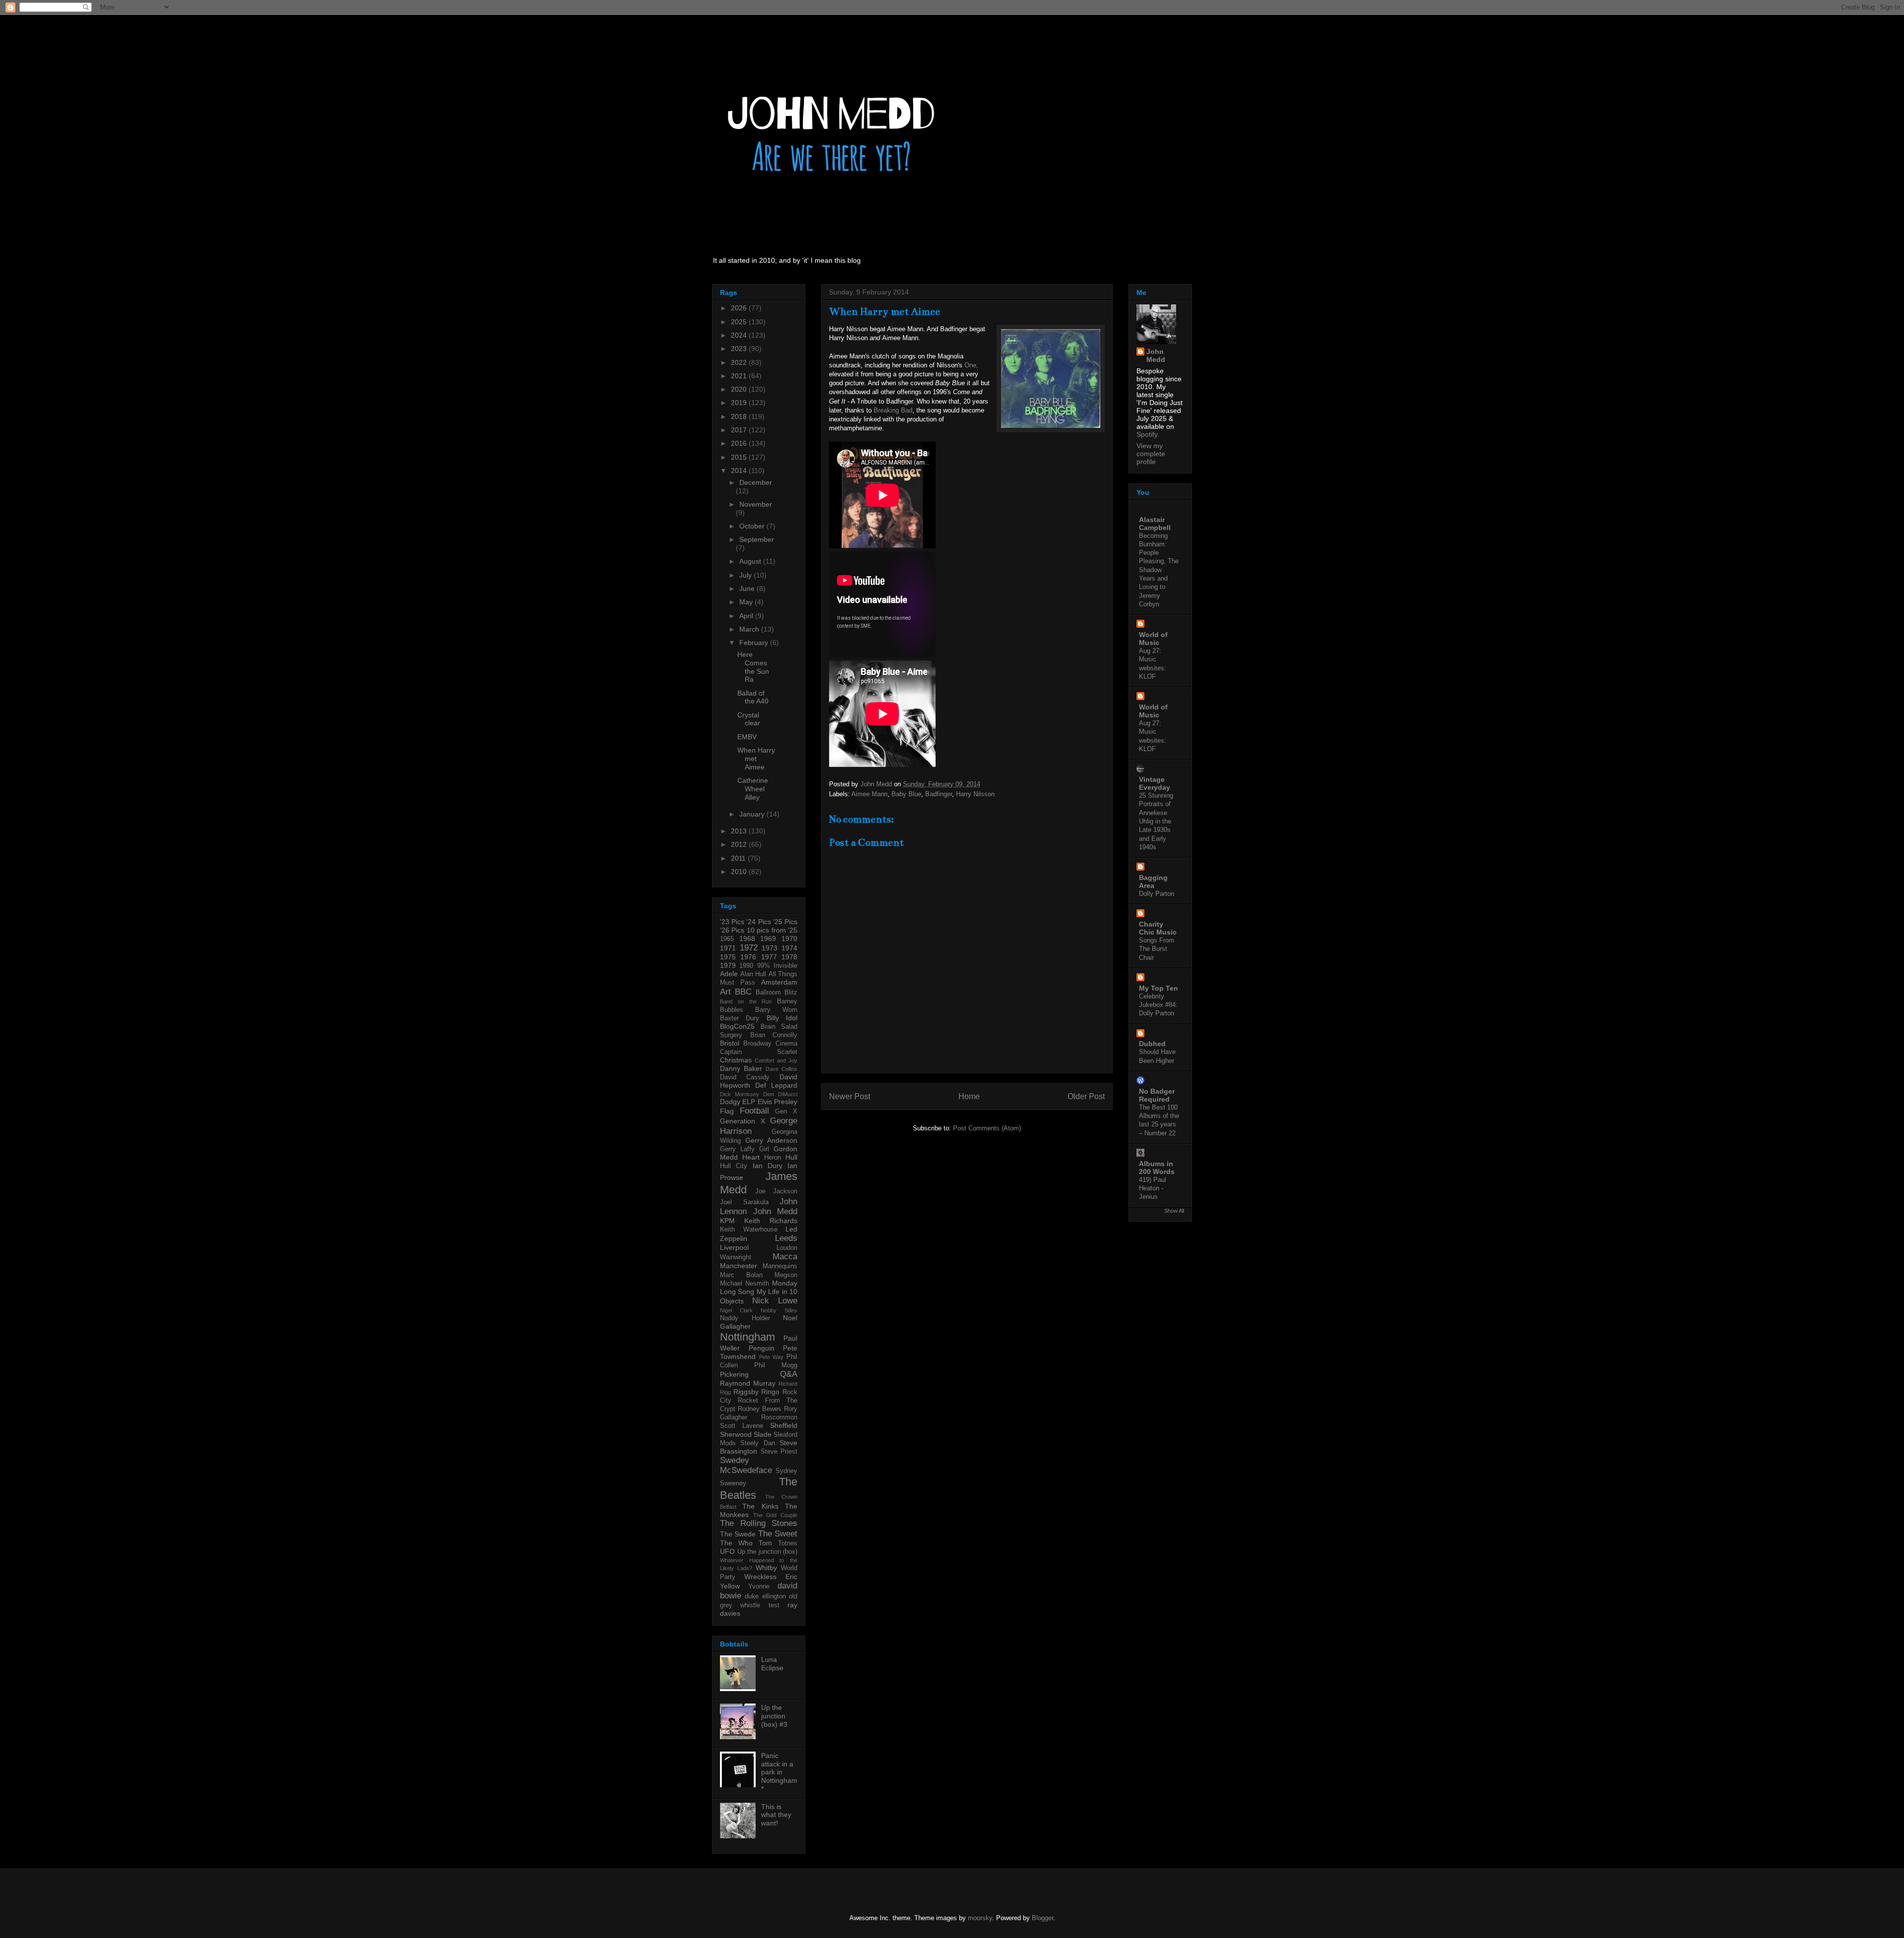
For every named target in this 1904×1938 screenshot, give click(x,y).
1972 (749, 948)
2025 (740, 322)
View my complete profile (1151, 454)
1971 (728, 948)
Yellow (730, 1586)
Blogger (1042, 1918)
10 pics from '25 (772, 930)
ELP (749, 1102)
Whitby (766, 1568)
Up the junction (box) (768, 1552)
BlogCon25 (737, 1026)
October (753, 526)
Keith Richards (771, 1221)
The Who (736, 1543)
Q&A (789, 1374)
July (746, 575)
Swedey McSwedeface (746, 1465)
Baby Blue (906, 794)
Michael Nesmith (744, 1284)
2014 (740, 470)
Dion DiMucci (780, 1094)
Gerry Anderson (771, 1140)
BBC (743, 992)
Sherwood (736, 1434)
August (751, 561)
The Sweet (778, 1534)
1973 (770, 948)
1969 (768, 939)
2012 (740, 844)
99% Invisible (777, 966)
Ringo (770, 1392)
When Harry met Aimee (756, 759)
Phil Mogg (776, 1365)
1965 (727, 939)
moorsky (980, 1918)
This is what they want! (776, 1815)
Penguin (762, 1348)
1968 (747, 939)
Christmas (736, 1060)
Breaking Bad (893, 410)
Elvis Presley (777, 1102)
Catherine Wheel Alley (753, 789)
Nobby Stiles (779, 1310)
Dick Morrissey (740, 1094)
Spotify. (1148, 434)
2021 (740, 376)
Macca (785, 1257)
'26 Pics (732, 930)
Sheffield (784, 1425)
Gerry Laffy (737, 1149)
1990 (746, 966)
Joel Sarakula (744, 1202)
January (753, 814)
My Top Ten (1159, 988)
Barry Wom (776, 1010)
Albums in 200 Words (1157, 1168)
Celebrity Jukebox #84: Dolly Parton (1158, 1005)
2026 (740, 308)
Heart (751, 1157)
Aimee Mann (869, 794)
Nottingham (747, 1337)
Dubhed (1152, 1044)
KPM (727, 1221)
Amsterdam (779, 982)
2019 (740, 403)
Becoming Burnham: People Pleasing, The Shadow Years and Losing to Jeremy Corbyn (1159, 570)
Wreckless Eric (771, 1577)
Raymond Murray (748, 1383)
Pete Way (772, 1357)
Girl (764, 1149)
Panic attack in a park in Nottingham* (779, 1772)
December (756, 482)
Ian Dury (768, 1166)
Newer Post (850, 1096)
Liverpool (734, 1247)
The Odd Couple (775, 1515)
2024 (740, 335)
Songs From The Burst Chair (1157, 949)
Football (754, 1111)
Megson (786, 1275)
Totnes (788, 1543)
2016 (740, 443)
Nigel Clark (736, 1310)
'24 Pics (758, 922)
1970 (789, 939)
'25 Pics (785, 922)
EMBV (747, 737)
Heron (773, 1158)
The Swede (738, 1534)
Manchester (739, 1266)
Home (969, 1096)
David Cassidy (745, 1077)
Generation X (743, 1121)
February (755, 643)
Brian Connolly (774, 1035)
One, (971, 365)
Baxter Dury (740, 1018)
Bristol (730, 1043)
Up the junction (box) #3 (774, 1716)
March (750, 629)
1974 (789, 948)
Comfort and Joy (776, 1060)
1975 (728, 957)
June (748, 588)
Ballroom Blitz (776, 993)
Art (725, 992)
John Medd (775, 1211)
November (756, 504)
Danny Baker (741, 1068)
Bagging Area (1153, 881)
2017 (740, 430)
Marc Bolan (741, 1275)
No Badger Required (1157, 1095)
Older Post (1086, 1096)
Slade (763, 1434)
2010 (740, 872)
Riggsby (746, 1392)
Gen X (786, 1112)
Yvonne (759, 1586)
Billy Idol (782, 1018)
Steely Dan (757, 1443)
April (747, 616)
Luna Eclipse (772, 1664)
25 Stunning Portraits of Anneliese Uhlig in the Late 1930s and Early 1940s (1156, 821)
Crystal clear (749, 719)
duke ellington (765, 1596)
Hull (791, 1157)
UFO (727, 1551)
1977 (769, 957)
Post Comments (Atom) (987, 1128)
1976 (748, 957)
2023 (740, 349)
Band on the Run (746, 1001)
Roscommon (779, 1417)
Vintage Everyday (1155, 783)
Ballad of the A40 (753, 697)
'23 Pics (732, 922)
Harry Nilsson (975, 794)
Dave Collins (781, 1069)
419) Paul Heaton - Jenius (1153, 1188)
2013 (740, 831)
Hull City (734, 1166)
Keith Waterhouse (749, 1230)
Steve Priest (779, 1452)
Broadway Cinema (770, 1044)
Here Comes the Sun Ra (753, 667)
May (747, 602)
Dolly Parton (1157, 894)
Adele (729, 974)
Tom (765, 1543)
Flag (727, 1111)
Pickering (734, 1374)
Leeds (786, 1238)
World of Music (1153, 639)
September (757, 539)
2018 (740, 416)
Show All (1174, 1211)
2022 (740, 362)
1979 (728, 965)
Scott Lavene (742, 1426)
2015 (740, 457)
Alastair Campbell (1155, 524)
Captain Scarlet (759, 1052)
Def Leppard (776, 1085)
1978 (789, 957)
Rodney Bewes (760, 1409)
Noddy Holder (745, 1318)
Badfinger (939, 794)
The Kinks (760, 1506)
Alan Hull (753, 974)
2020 (740, 389)
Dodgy (730, 1102)
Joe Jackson (776, 1191)
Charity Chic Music (1158, 928)
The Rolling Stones (759, 1523)
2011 (739, 858)
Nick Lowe (775, 1301)
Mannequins (780, 1266)
